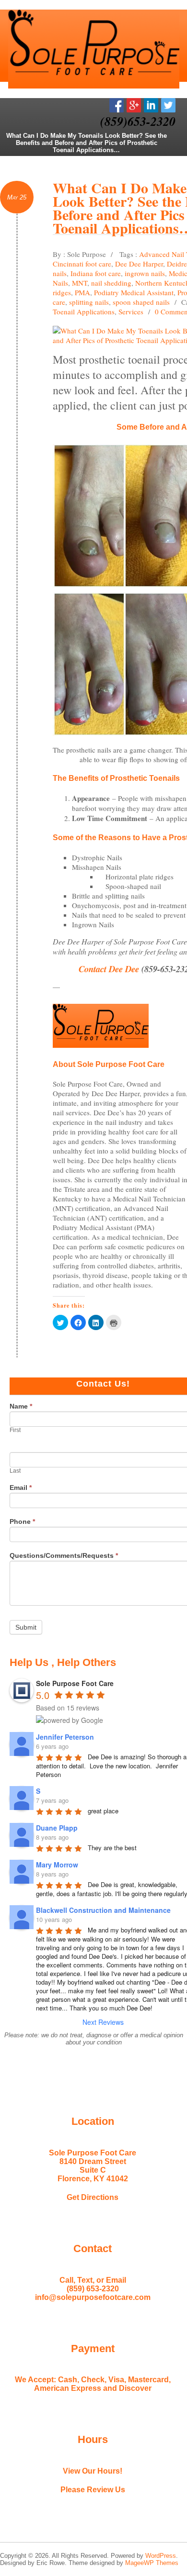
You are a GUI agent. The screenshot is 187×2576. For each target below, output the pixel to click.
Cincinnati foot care (82, 264)
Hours (93, 2439)
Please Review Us (93, 2490)
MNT (80, 283)
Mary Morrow (57, 1865)
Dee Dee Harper (139, 264)
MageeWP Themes (152, 2563)
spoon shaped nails (141, 302)
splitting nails (89, 302)
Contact (93, 2248)
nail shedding (111, 283)
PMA (82, 292)
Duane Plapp (57, 1828)
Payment (93, 2348)
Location (93, 2121)
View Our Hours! (93, 2471)
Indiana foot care (96, 273)
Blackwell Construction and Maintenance (103, 1910)
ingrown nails (145, 273)
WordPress (161, 2556)
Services (131, 311)
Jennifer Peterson (65, 1737)
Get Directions (93, 2197)
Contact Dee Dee (110, 969)
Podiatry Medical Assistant (134, 292)
